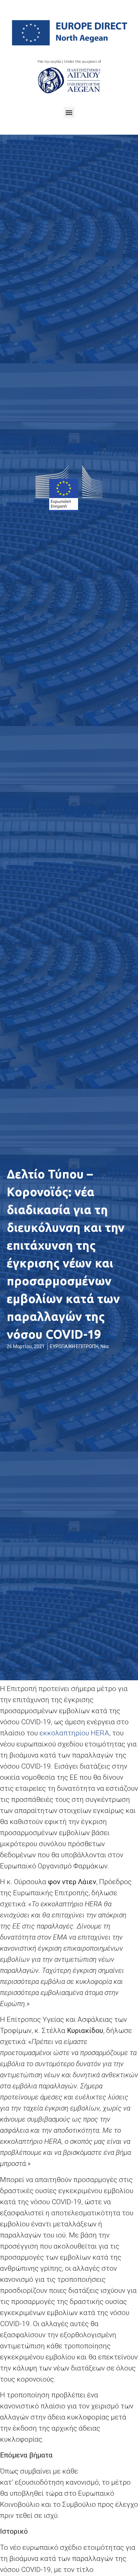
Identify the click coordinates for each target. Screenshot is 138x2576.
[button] (69, 112)
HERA (74, 1733)
